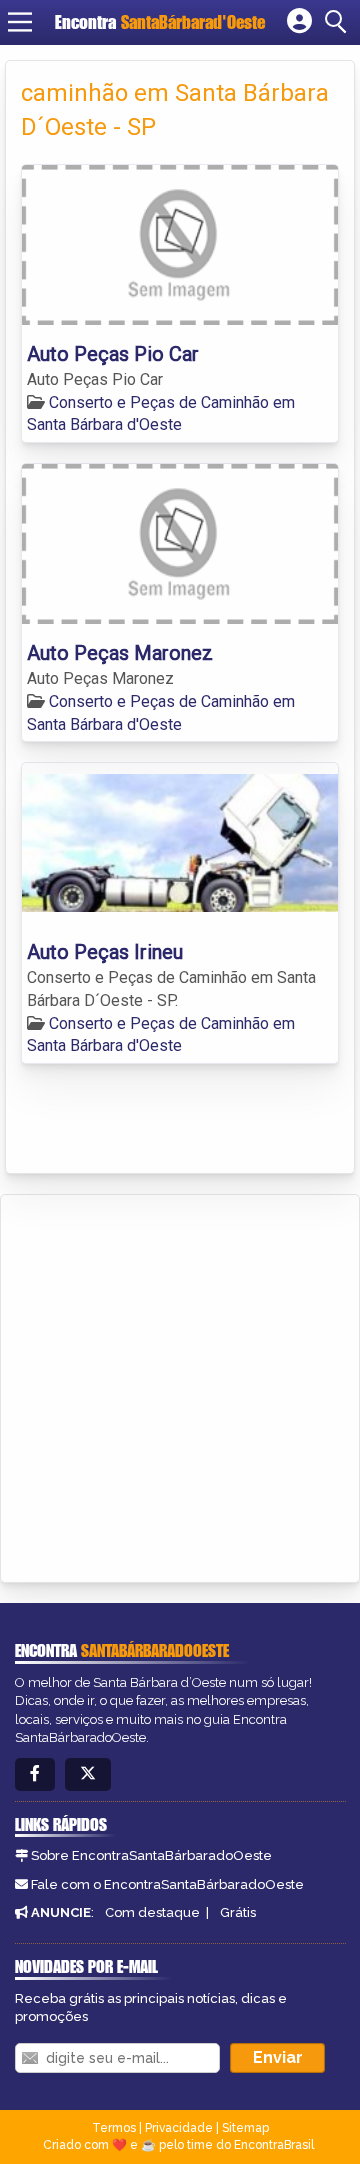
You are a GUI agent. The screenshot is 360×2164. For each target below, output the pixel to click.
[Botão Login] (299, 22)
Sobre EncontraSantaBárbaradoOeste (151, 1855)
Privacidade (179, 2128)
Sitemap (245, 2128)
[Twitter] (88, 1774)
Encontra (160, 22)
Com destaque (152, 1912)
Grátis (238, 1912)
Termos (114, 2128)
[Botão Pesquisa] (339, 22)
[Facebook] (35, 1774)
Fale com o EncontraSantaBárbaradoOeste (167, 1884)
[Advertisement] (180, 1385)
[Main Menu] (20, 22)
